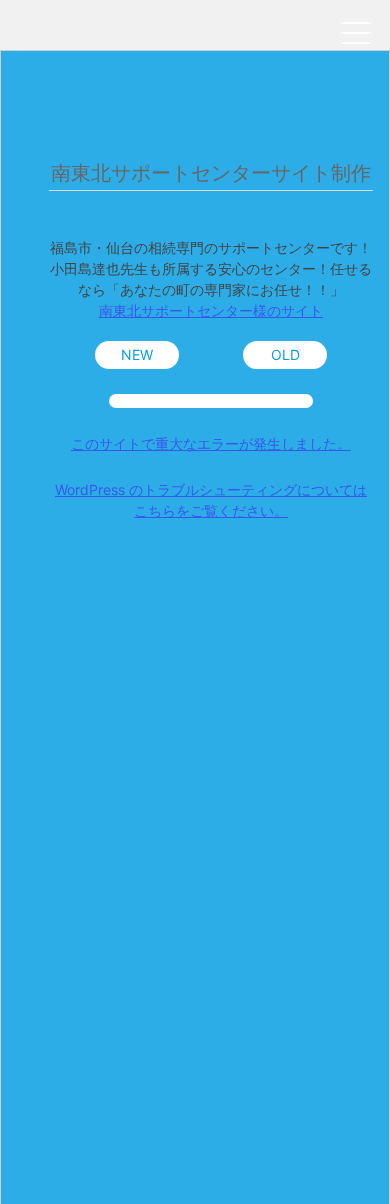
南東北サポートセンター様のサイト (211, 310)
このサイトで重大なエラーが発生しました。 (211, 443)
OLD (285, 354)
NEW (137, 354)
